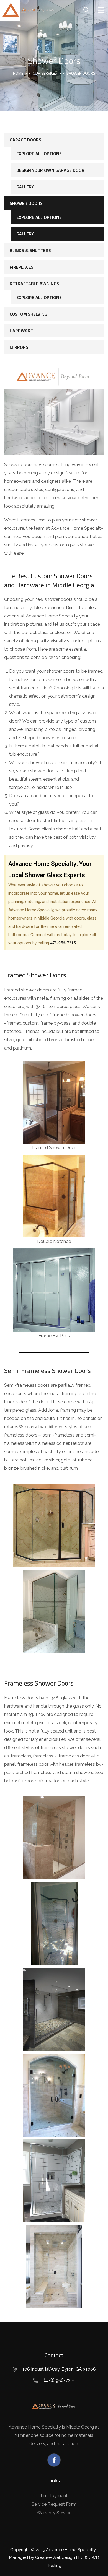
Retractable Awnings (34, 284)
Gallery (25, 187)
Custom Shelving (29, 314)
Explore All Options (39, 154)
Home (18, 73)
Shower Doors (26, 203)
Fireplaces (22, 267)
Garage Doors (25, 140)
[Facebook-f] (54, 2460)
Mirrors (19, 347)
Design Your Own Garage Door (50, 170)
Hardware (21, 331)
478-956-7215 (63, 943)
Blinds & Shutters (30, 250)
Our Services (45, 73)
